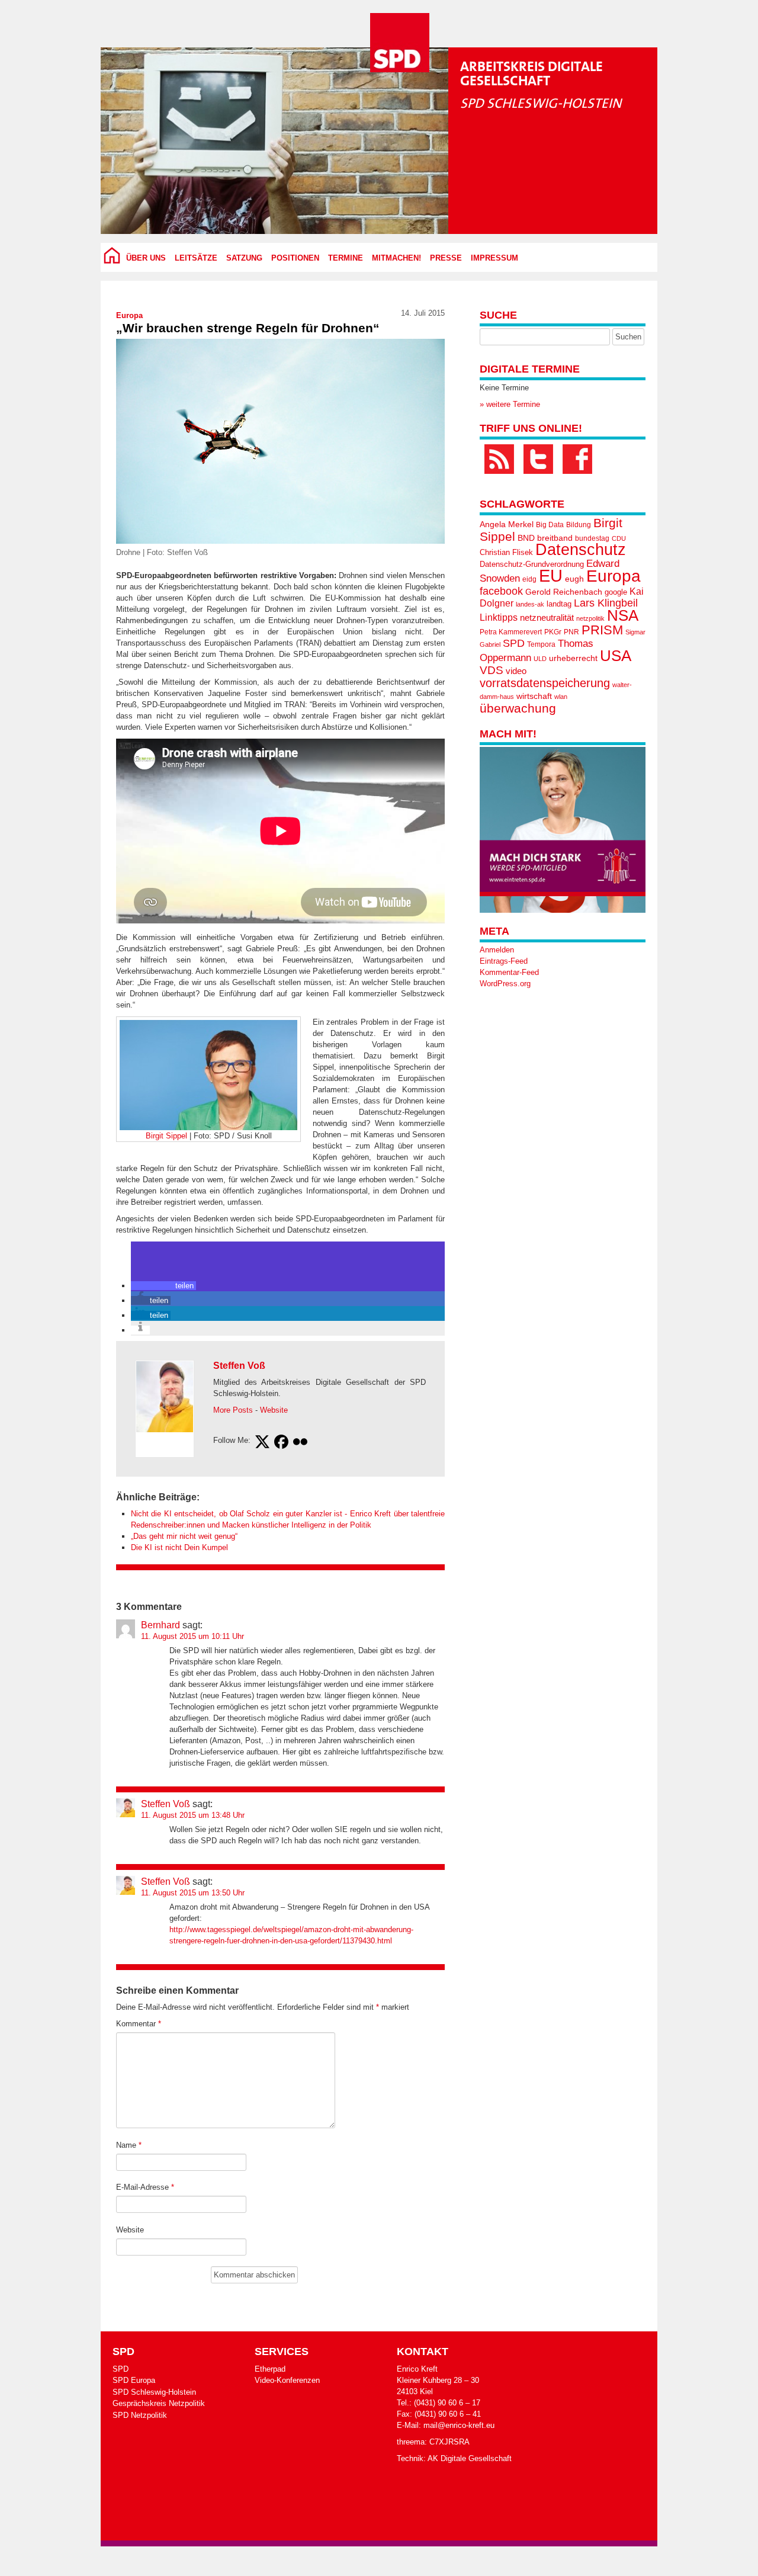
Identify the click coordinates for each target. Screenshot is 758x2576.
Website (274, 1410)
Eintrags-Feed (504, 961)
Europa (129, 315)
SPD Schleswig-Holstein (154, 2392)
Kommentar (139, 2024)
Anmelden (497, 950)
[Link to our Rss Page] (499, 459)
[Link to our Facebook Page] (577, 459)
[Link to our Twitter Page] (538, 459)
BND (526, 538)
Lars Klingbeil (606, 603)
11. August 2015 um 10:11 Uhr (192, 1636)
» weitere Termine (510, 404)
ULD (540, 659)
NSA (623, 615)
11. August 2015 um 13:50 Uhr (193, 1893)
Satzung (244, 258)
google (616, 592)
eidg (529, 579)
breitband (555, 538)
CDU (619, 538)
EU (551, 575)
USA (616, 656)
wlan (561, 697)
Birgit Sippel (166, 1136)
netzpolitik (590, 618)
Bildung (579, 525)
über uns (146, 258)
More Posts (233, 1410)
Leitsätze (196, 258)
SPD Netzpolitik (140, 2415)
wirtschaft (534, 696)
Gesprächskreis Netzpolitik (159, 2403)
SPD (514, 643)
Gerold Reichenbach (564, 592)
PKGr (553, 632)
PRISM (602, 630)
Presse (446, 258)
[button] (163, 1286)
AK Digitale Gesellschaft (470, 2458)
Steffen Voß (239, 1366)
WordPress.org (505, 984)
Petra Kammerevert (511, 632)
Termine (346, 258)
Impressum (494, 258)
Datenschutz (581, 550)
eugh (574, 579)
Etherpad (270, 2369)
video (516, 671)
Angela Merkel (507, 524)
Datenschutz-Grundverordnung (532, 564)
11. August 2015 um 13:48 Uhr (193, 1815)
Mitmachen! (396, 258)
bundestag (592, 538)
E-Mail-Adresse (145, 2187)
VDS (492, 670)
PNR (571, 632)
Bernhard (160, 1625)
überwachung (518, 708)
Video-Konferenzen (287, 2380)
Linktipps (499, 617)
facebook (501, 591)
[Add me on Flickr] (300, 1443)
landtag (559, 604)
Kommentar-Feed (509, 972)
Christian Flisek (506, 552)
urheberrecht (573, 658)
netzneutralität (547, 618)
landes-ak (530, 604)
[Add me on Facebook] (281, 1443)
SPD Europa (134, 2380)
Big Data (550, 525)
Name (129, 2145)
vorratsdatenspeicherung (545, 683)
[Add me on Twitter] (262, 1443)
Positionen (295, 258)
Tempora (541, 644)
